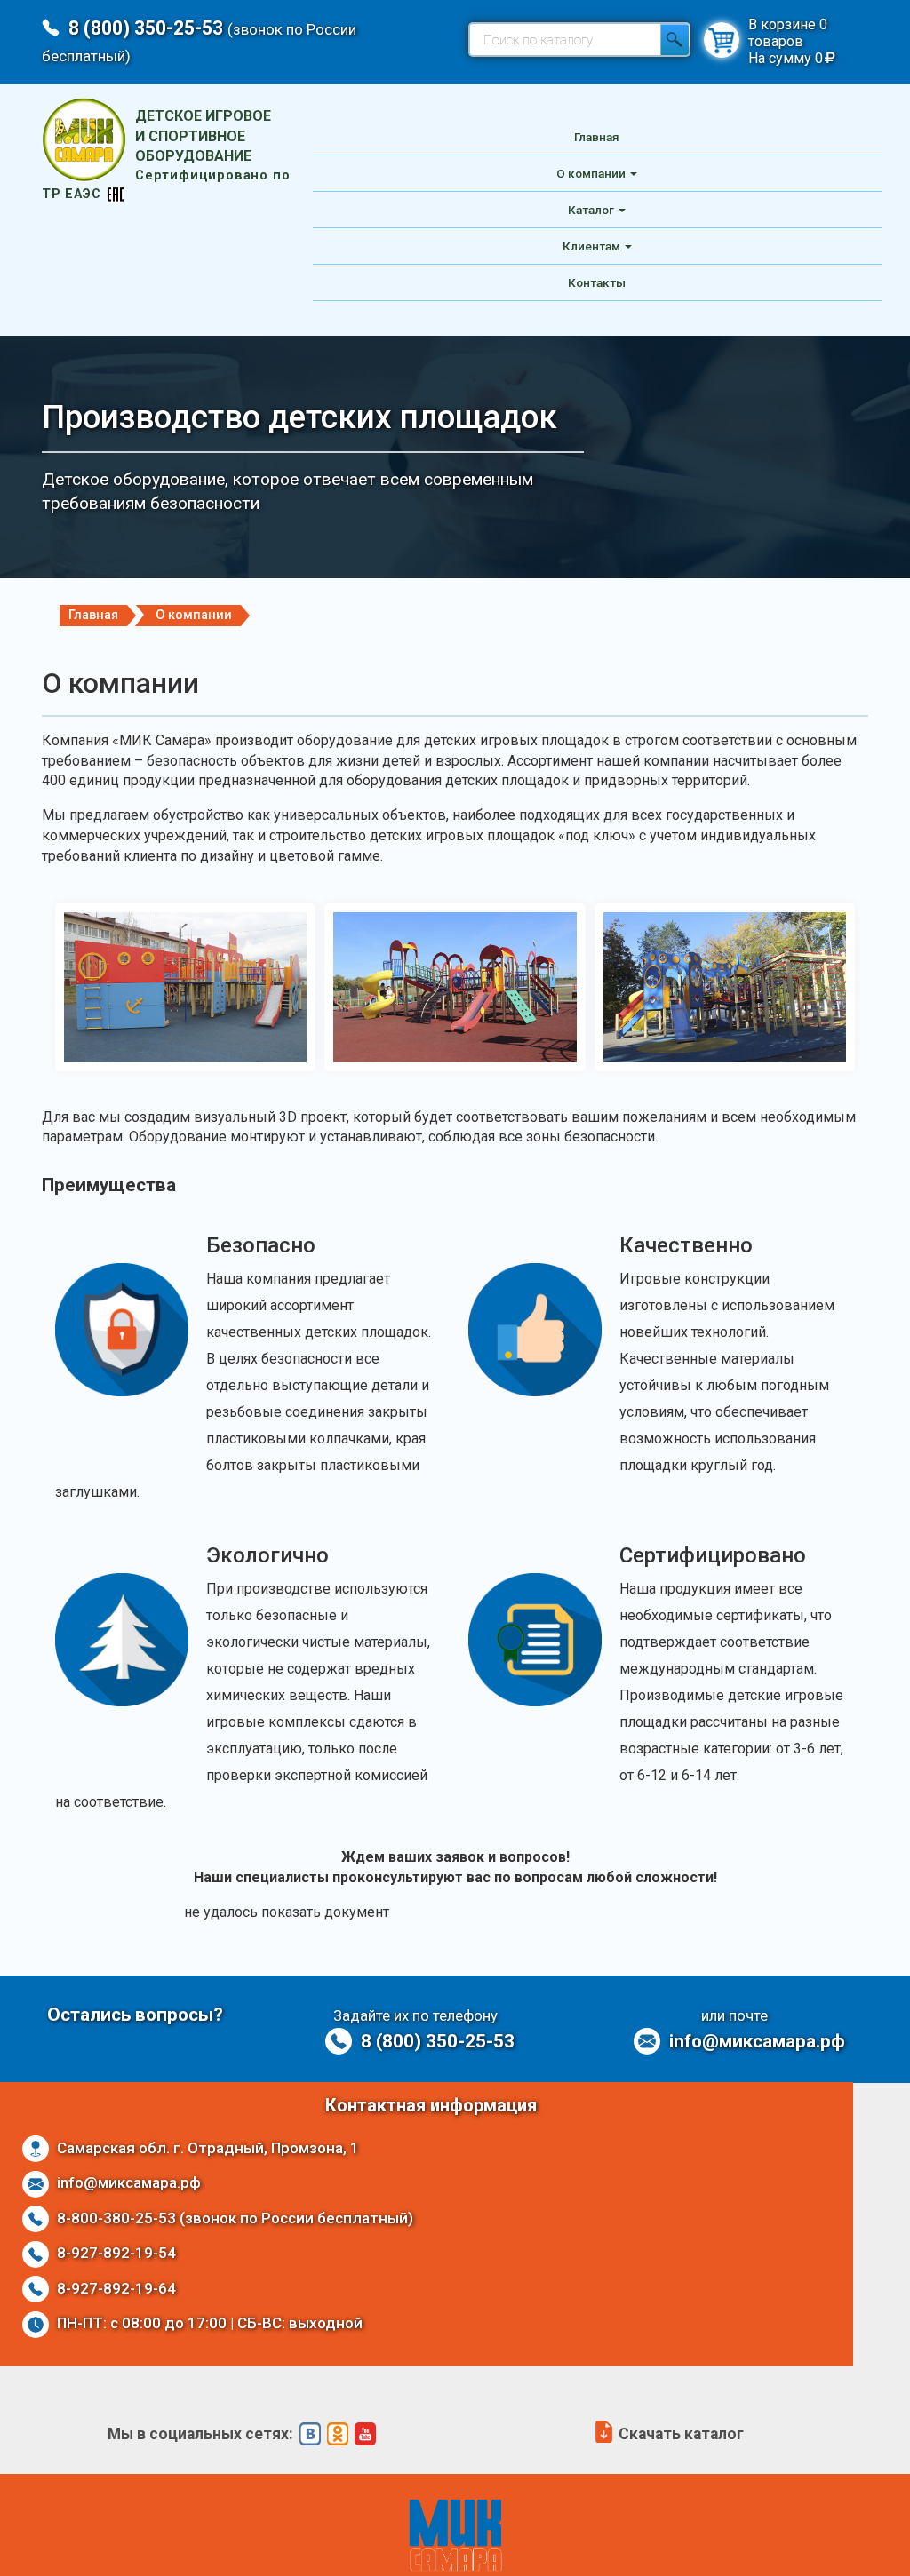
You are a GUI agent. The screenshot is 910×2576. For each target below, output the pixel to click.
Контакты (597, 282)
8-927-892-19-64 (115, 2288)
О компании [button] (591, 173)
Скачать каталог (679, 2434)
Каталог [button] (591, 210)
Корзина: (722, 40)
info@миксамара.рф (755, 2041)
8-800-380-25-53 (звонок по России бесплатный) (233, 2218)
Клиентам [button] (591, 246)
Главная (597, 137)
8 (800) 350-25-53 (435, 2041)
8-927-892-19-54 (115, 2253)
